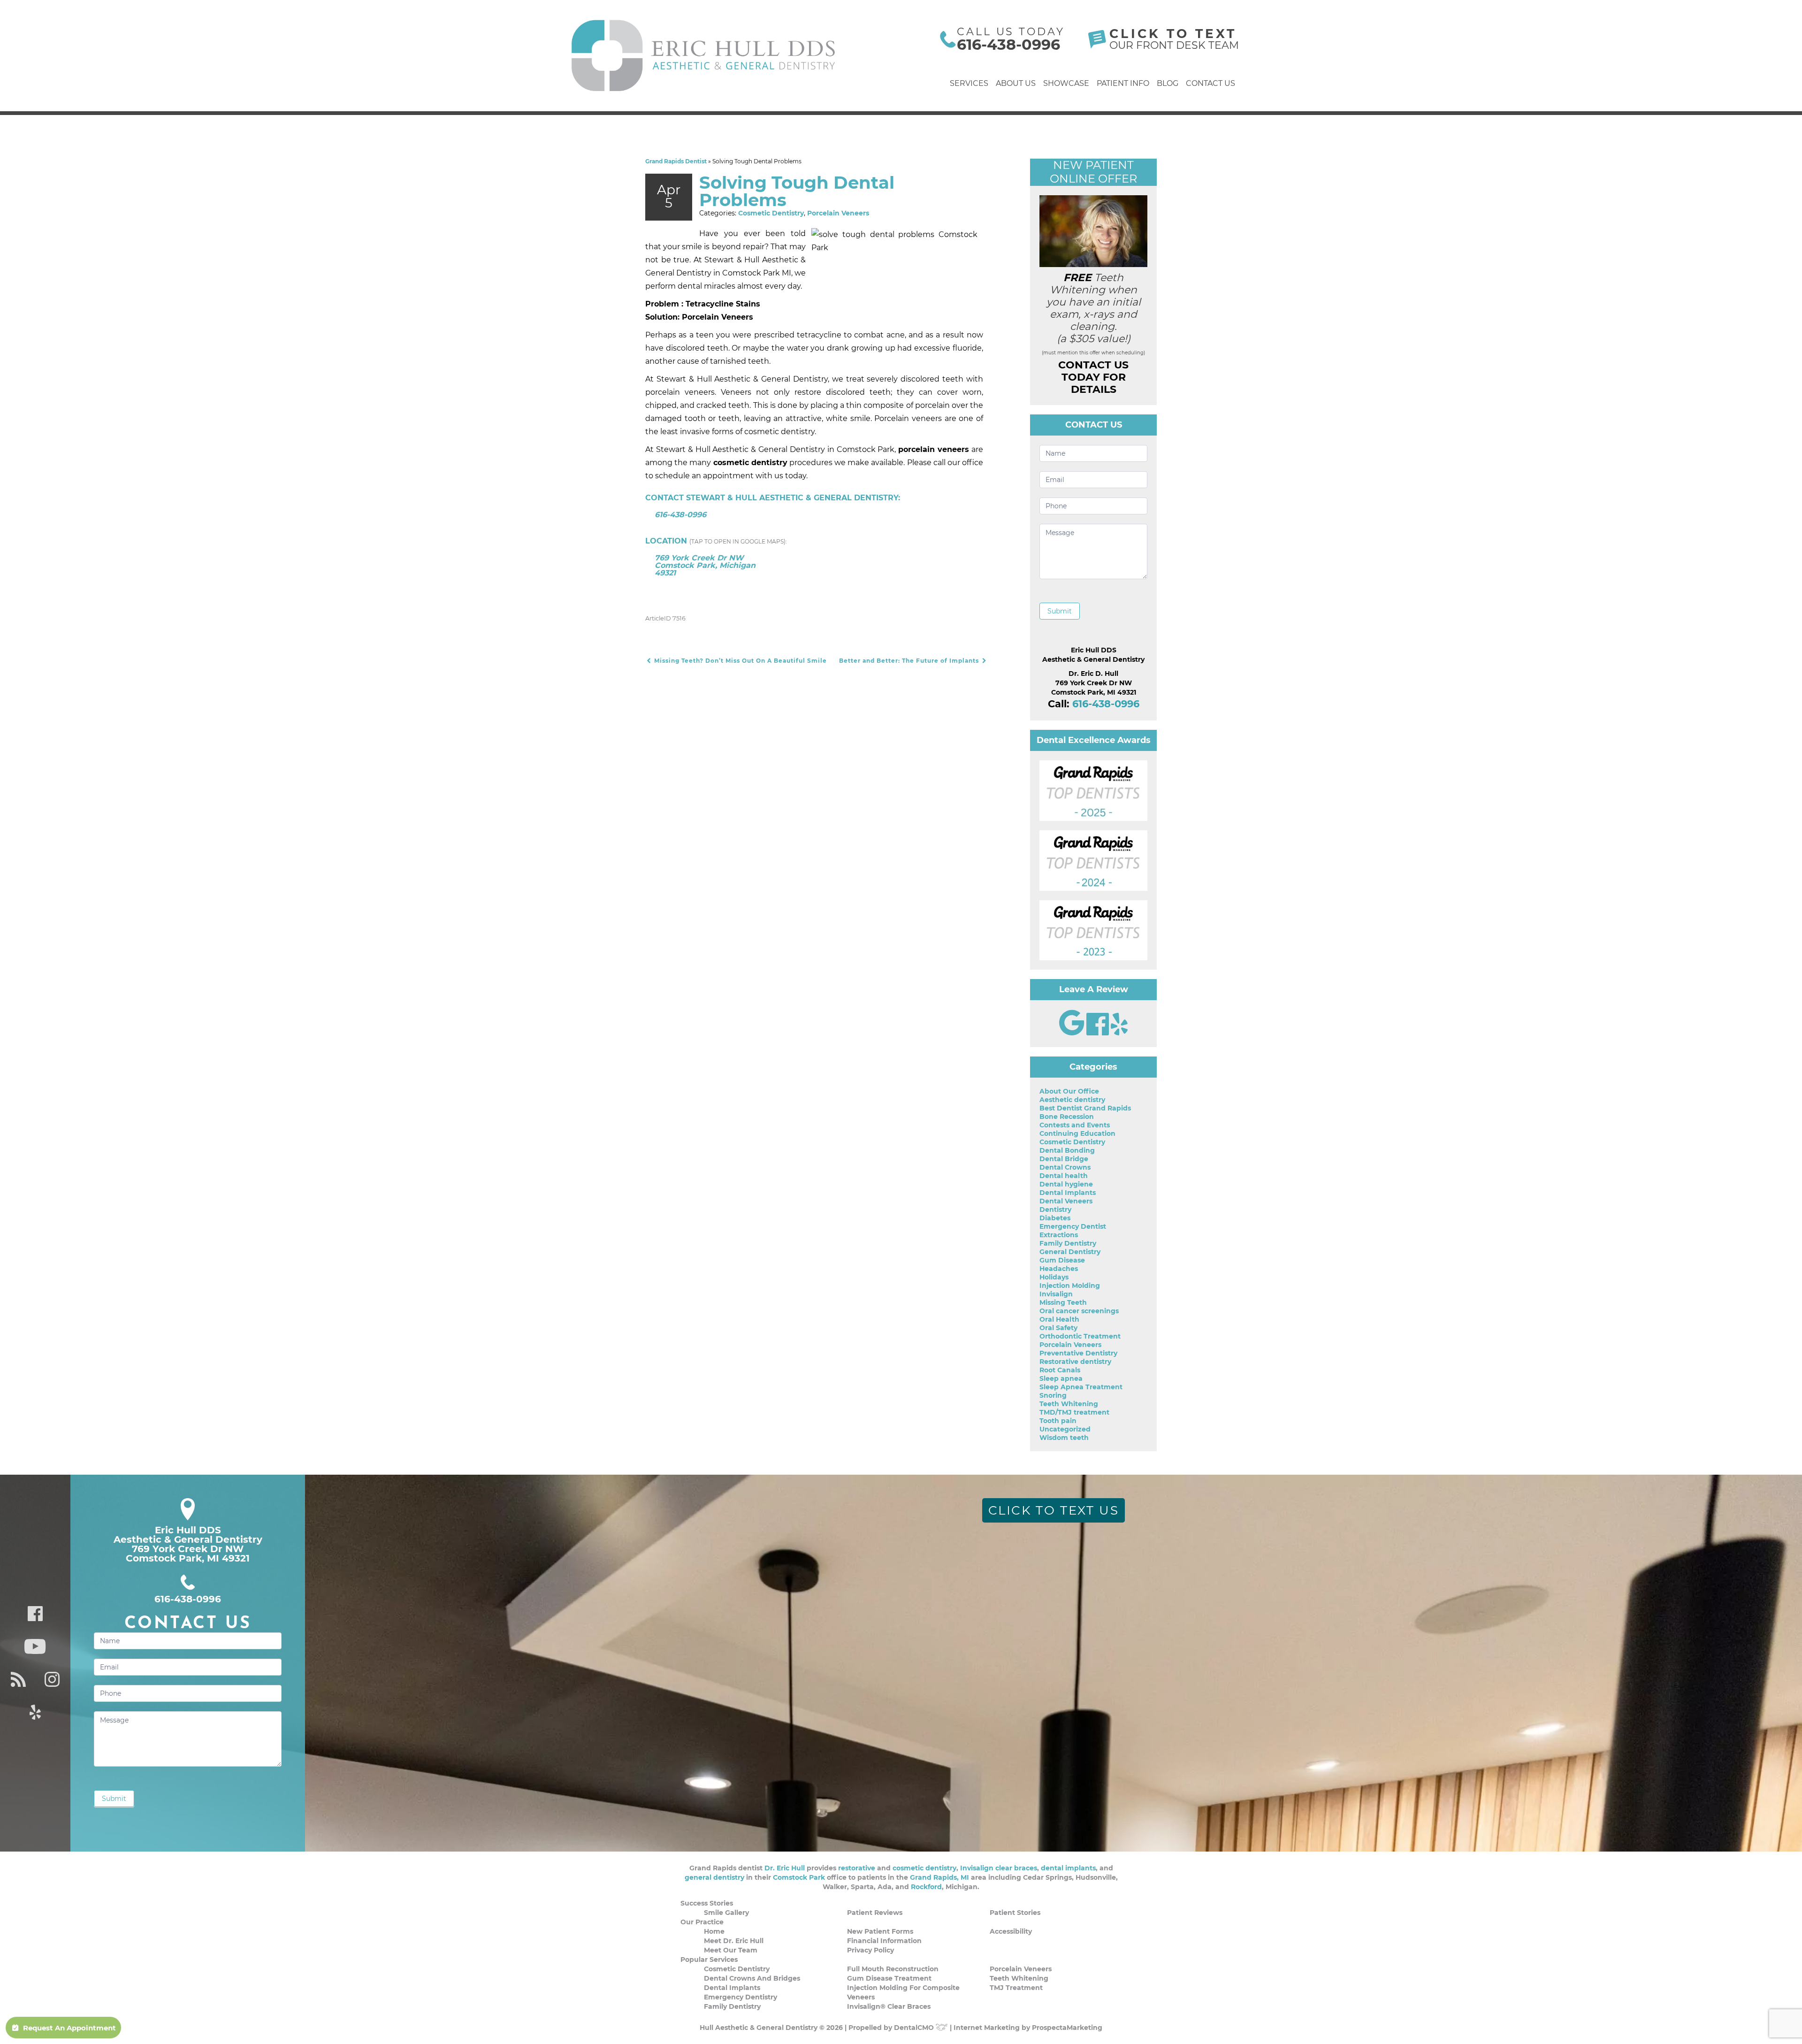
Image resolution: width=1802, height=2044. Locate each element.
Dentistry (1055, 1210)
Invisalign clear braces (999, 1868)
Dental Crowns (1065, 1167)
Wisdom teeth (1064, 1438)
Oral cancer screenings (1079, 1311)
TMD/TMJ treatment (1074, 1412)
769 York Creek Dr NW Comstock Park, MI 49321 (188, 1554)
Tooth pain (1058, 1421)
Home (714, 1931)
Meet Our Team (731, 1950)
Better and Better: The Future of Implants (910, 661)
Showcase (1066, 83)
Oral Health (1059, 1319)
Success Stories (707, 1903)
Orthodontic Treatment (1080, 1336)
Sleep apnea (1061, 1378)
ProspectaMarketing (1067, 2028)
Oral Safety (1058, 1328)
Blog (1168, 83)
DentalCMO (915, 2028)
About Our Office (1069, 1091)
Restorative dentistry (1075, 1362)
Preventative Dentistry (1078, 1353)
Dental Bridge (1064, 1159)
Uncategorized (1065, 1429)
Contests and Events (1075, 1125)
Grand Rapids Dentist (676, 161)
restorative (857, 1868)
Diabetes (1055, 1218)
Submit (1060, 611)
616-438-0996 (1008, 44)
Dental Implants (1068, 1193)
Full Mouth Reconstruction (893, 1969)
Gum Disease (1062, 1260)
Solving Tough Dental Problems (797, 191)
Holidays (1054, 1277)
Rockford (926, 1887)
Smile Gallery (726, 1913)
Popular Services (709, 1960)
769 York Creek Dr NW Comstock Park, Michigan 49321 (705, 565)
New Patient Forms (880, 1931)
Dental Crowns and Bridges (752, 1978)
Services (969, 83)
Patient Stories (1015, 1913)
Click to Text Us (1054, 1510)
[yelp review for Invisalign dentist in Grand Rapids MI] (1119, 1033)
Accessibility (1011, 1931)
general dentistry (714, 1877)
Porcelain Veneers (838, 213)
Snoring (1053, 1395)
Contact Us (1210, 83)
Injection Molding (1070, 1286)
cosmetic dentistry (924, 1868)
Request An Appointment (69, 2028)
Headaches (1059, 1269)
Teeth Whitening (1069, 1404)
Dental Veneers (1066, 1201)
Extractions (1059, 1235)
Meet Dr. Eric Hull (734, 1941)
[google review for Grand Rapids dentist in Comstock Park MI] (1073, 1033)
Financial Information (884, 1941)
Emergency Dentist (1073, 1226)
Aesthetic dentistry (1072, 1100)
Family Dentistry (1068, 1243)
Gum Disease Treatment (889, 1978)
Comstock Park (799, 1877)
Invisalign (1056, 1294)
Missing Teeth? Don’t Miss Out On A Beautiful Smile (740, 661)
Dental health (1064, 1176)
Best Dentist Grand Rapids (1085, 1108)
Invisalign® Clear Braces (889, 2006)
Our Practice (702, 1922)
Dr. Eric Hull (785, 1868)
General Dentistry (1070, 1252)
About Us (1016, 83)
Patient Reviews (875, 1913)
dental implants (1068, 1868)
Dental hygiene (1066, 1184)
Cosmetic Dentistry (771, 213)
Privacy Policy (870, 1950)
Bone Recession (1067, 1117)
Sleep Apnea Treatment (1081, 1387)
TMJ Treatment (1016, 1988)
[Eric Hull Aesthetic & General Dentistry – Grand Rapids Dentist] (704, 56)
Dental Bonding (1067, 1150)
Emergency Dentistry (741, 1997)
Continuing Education (1077, 1133)
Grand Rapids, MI (939, 1877)
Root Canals (1060, 1370)
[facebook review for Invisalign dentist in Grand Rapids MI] (1099, 1033)
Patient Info (1123, 83)
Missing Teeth (1063, 1302)
